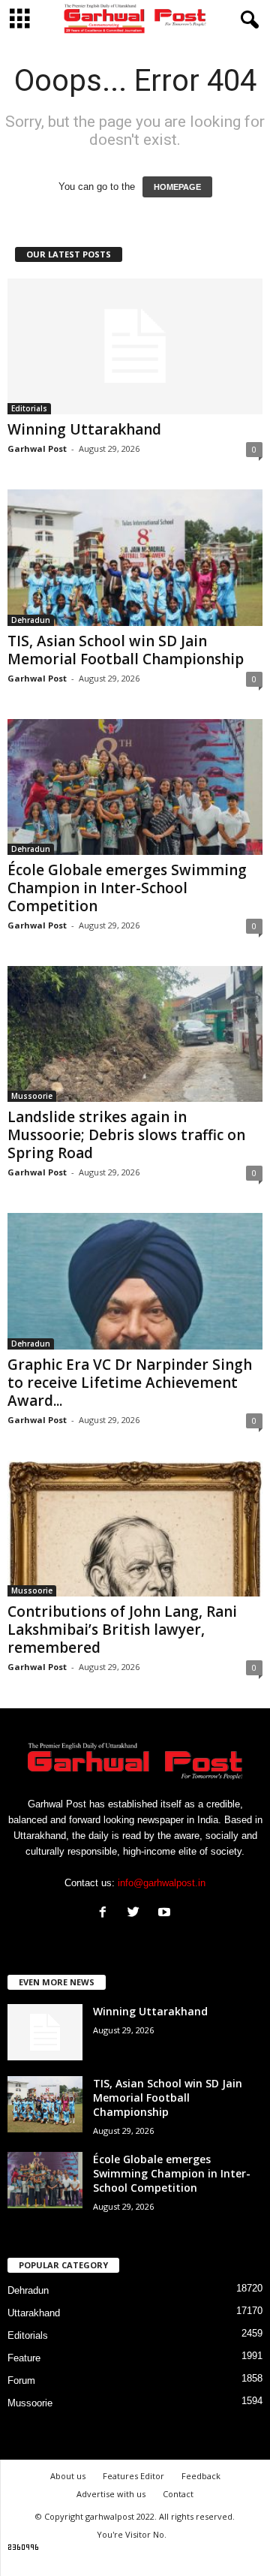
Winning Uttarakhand (84, 429)
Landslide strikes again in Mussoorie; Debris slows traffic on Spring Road (126, 1135)
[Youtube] (166, 1914)
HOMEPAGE (177, 187)
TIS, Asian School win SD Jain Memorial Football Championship (126, 650)
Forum (21, 2380)
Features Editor (133, 2476)
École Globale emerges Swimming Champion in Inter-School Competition (127, 888)
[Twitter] (137, 1914)
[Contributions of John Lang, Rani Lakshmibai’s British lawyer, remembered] (135, 1529)
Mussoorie (32, 1096)
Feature (24, 2358)
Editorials (29, 408)
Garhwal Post (37, 448)
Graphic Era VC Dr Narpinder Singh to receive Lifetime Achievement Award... (130, 1383)
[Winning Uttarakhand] (135, 346)
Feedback (201, 2476)
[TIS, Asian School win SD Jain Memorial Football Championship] (135, 557)
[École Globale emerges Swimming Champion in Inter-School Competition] (135, 787)
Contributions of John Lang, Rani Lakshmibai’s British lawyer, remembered (122, 1630)
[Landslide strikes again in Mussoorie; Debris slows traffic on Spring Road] (135, 1034)
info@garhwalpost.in (162, 1883)
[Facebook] (106, 1914)
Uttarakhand (34, 2313)
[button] (247, 20)
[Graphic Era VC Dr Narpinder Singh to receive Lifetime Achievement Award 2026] (135, 1281)
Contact (178, 2494)
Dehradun (31, 620)
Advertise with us (111, 2494)
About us (68, 2476)
